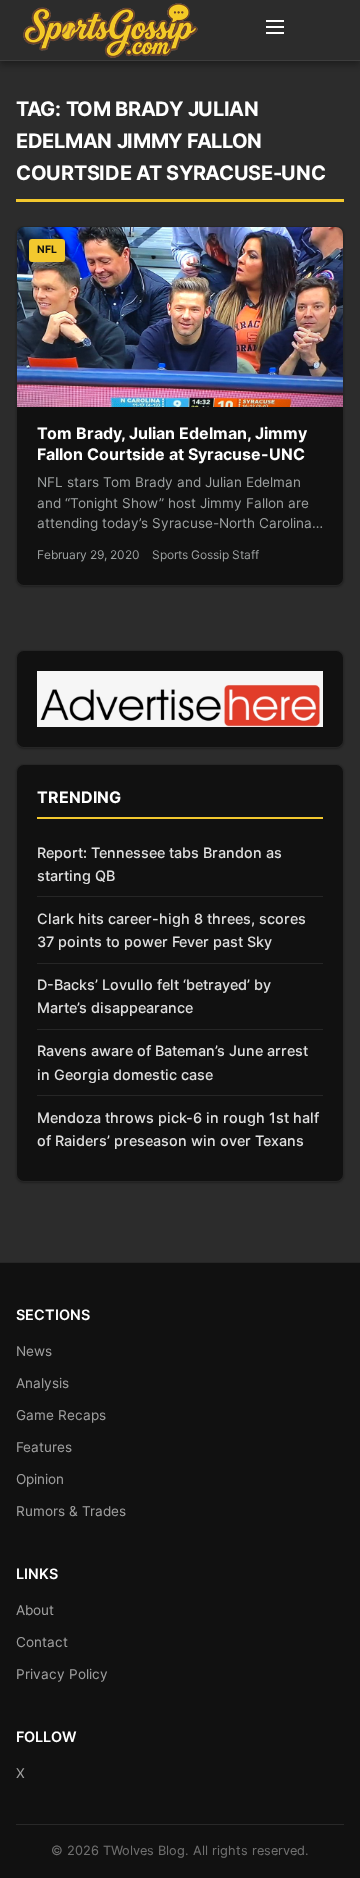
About (35, 1610)
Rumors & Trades (71, 1511)
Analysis (42, 1383)
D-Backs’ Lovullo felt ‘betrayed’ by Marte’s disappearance (154, 996)
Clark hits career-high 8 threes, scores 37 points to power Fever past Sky (171, 930)
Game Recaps (61, 1415)
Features (44, 1447)
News (34, 1351)
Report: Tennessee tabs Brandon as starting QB (159, 864)
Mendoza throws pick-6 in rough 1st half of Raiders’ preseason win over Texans (178, 1129)
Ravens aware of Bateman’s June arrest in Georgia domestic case (172, 1062)
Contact (42, 1642)
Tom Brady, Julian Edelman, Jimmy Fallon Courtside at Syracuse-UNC (172, 444)
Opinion (40, 1479)
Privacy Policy (62, 1674)
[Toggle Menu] (275, 30)
